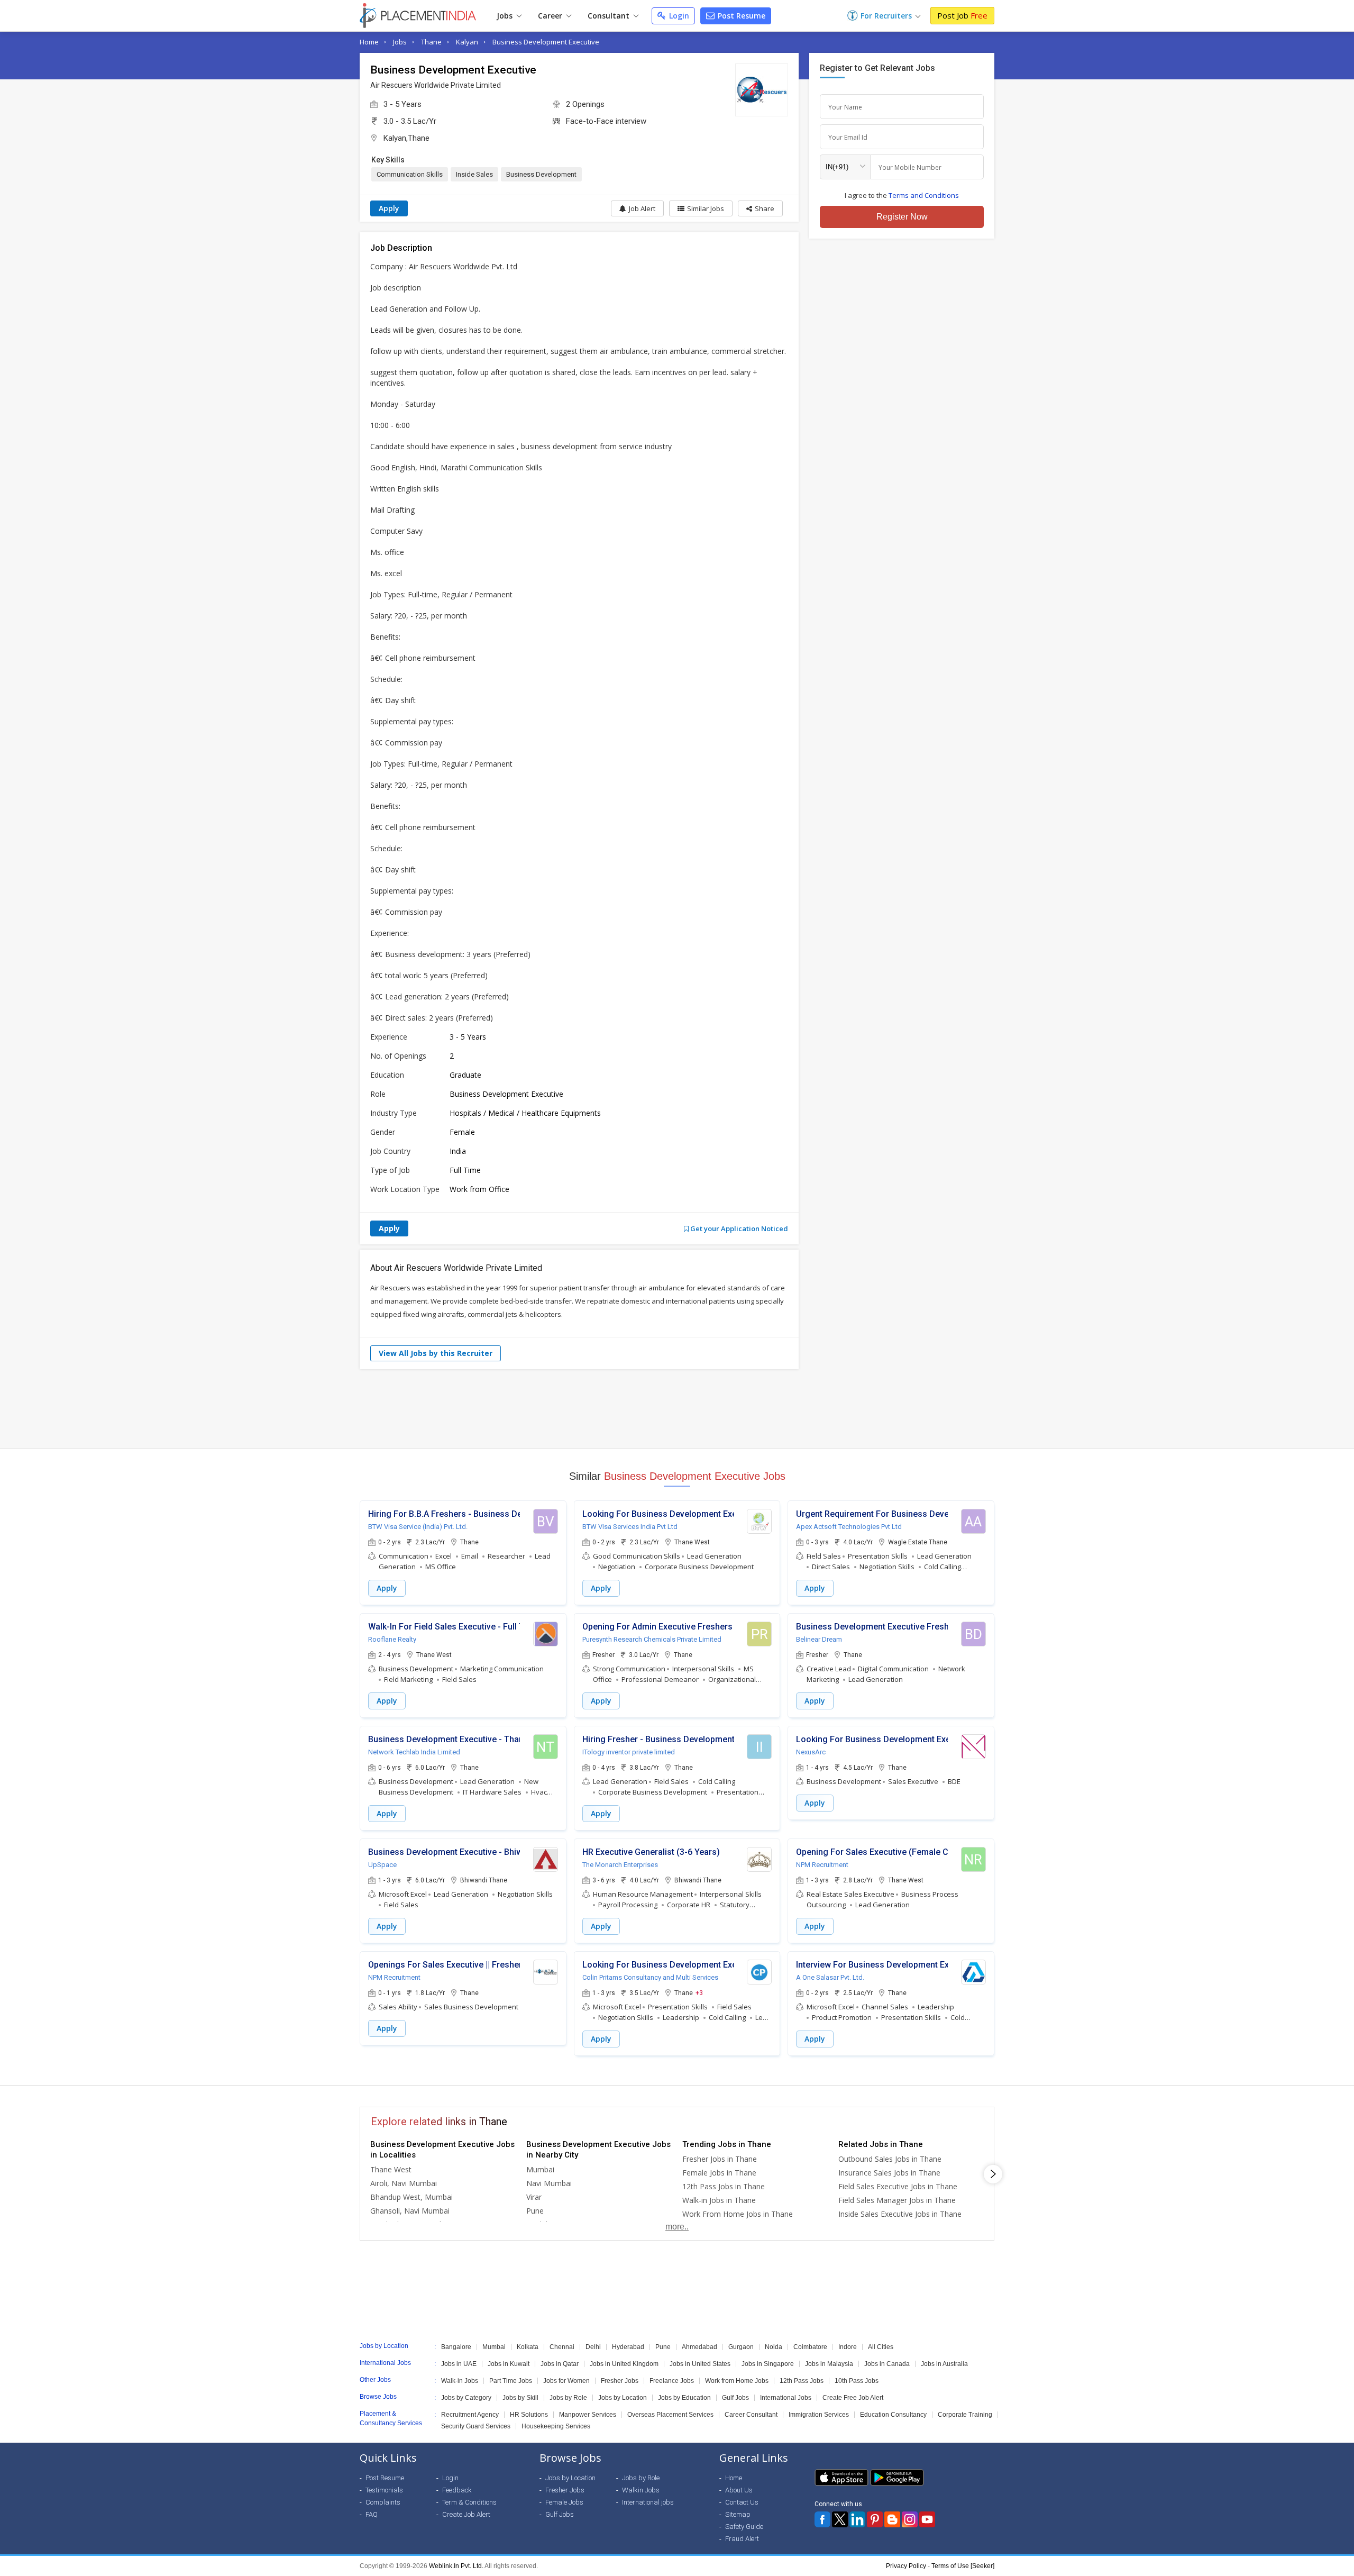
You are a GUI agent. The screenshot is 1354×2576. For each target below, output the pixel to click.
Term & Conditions (469, 2502)
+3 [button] (699, 1992)
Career (551, 16)
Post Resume (740, 16)
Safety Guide (744, 2527)
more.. (677, 2227)
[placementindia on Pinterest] (875, 2519)
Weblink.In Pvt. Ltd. (456, 2566)
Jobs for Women (566, 2381)
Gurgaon (741, 2347)
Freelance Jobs (672, 2381)
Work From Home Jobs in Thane (738, 2214)
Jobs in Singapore (768, 2364)
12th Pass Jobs (802, 2381)
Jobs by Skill (520, 2398)
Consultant (610, 16)
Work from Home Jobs (737, 2381)
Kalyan (467, 42)
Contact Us (742, 2502)
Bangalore (456, 2347)
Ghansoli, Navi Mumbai (410, 2211)
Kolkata (528, 2347)
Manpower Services (588, 2415)
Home (369, 42)
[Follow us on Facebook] (822, 2519)
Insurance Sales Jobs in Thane (889, 2173)
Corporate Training (965, 2415)
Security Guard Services (476, 2426)
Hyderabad (628, 2347)
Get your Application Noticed (738, 1228)
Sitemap (738, 2514)
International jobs (648, 2502)
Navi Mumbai (549, 2183)
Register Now (902, 217)
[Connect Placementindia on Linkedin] (857, 2519)
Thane (431, 42)
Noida (774, 2347)
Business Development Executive (546, 42)
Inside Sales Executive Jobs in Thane (900, 2214)
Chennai (562, 2347)
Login (678, 16)
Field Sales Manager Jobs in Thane (897, 2200)
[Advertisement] (677, 1409)
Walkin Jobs (641, 2490)
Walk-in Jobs (460, 2381)
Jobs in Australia (944, 2364)
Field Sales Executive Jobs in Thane (898, 2186)
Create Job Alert (466, 2514)
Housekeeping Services (556, 2426)
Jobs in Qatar (560, 2364)
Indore (848, 2347)
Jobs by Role (568, 2398)
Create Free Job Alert (853, 2398)
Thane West (391, 2169)
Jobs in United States (700, 2364)
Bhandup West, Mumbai (411, 2197)
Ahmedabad (699, 2347)
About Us (739, 2490)
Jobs (506, 16)
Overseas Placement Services (670, 2415)
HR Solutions (529, 2415)
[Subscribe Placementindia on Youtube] (927, 2519)
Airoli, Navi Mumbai (404, 2183)
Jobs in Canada (887, 2364)
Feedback (457, 2490)
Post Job (962, 15)
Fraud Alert (742, 2539)
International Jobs (786, 2398)
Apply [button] (387, 1588)
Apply (389, 208)
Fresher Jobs (620, 2381)
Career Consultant (751, 2415)
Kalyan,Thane (406, 138)
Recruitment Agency (470, 2415)
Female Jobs (564, 2502)
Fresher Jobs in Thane (720, 2159)
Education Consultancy (893, 2415)
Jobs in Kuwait (509, 2364)
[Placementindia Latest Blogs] (892, 2519)
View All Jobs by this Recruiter (436, 1353)
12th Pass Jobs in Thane (724, 2186)
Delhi (593, 2347)
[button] (760, 208)
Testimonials (384, 2490)
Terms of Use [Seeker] (963, 2566)
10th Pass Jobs (857, 2381)
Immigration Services (819, 2415)
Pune (535, 2211)
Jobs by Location (623, 2398)
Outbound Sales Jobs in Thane (890, 2159)
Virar (534, 2197)
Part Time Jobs (511, 2381)
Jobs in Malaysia (829, 2364)
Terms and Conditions (924, 195)
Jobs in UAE (459, 2364)
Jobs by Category (466, 2398)
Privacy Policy (906, 2566)
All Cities (881, 2347)
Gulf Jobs (735, 2398)
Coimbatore (810, 2347)
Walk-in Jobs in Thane (719, 2200)
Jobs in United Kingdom (624, 2364)
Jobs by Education (684, 2398)
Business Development (541, 174)
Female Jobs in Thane (719, 2173)
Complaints (383, 2502)
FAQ (372, 2514)
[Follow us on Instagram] (910, 2519)
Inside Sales (474, 174)
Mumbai (540, 2169)
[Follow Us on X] (840, 2519)
